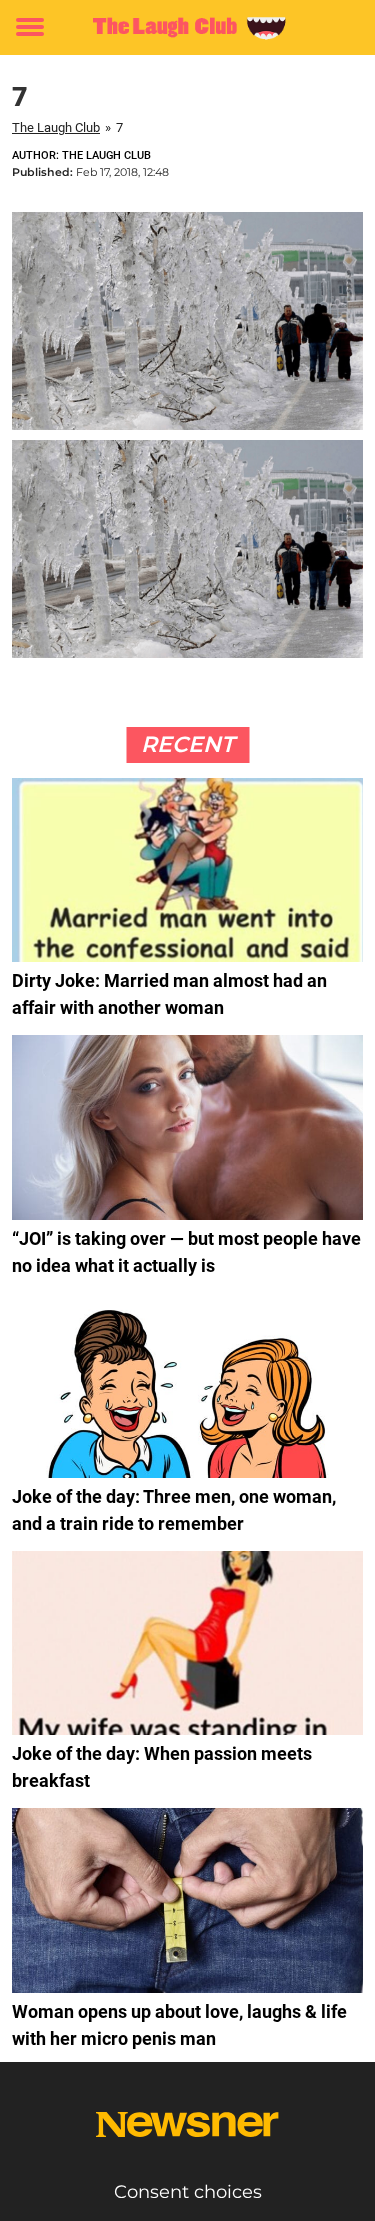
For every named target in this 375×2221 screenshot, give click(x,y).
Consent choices (188, 2192)
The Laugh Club (56, 127)
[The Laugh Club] (187, 27)
